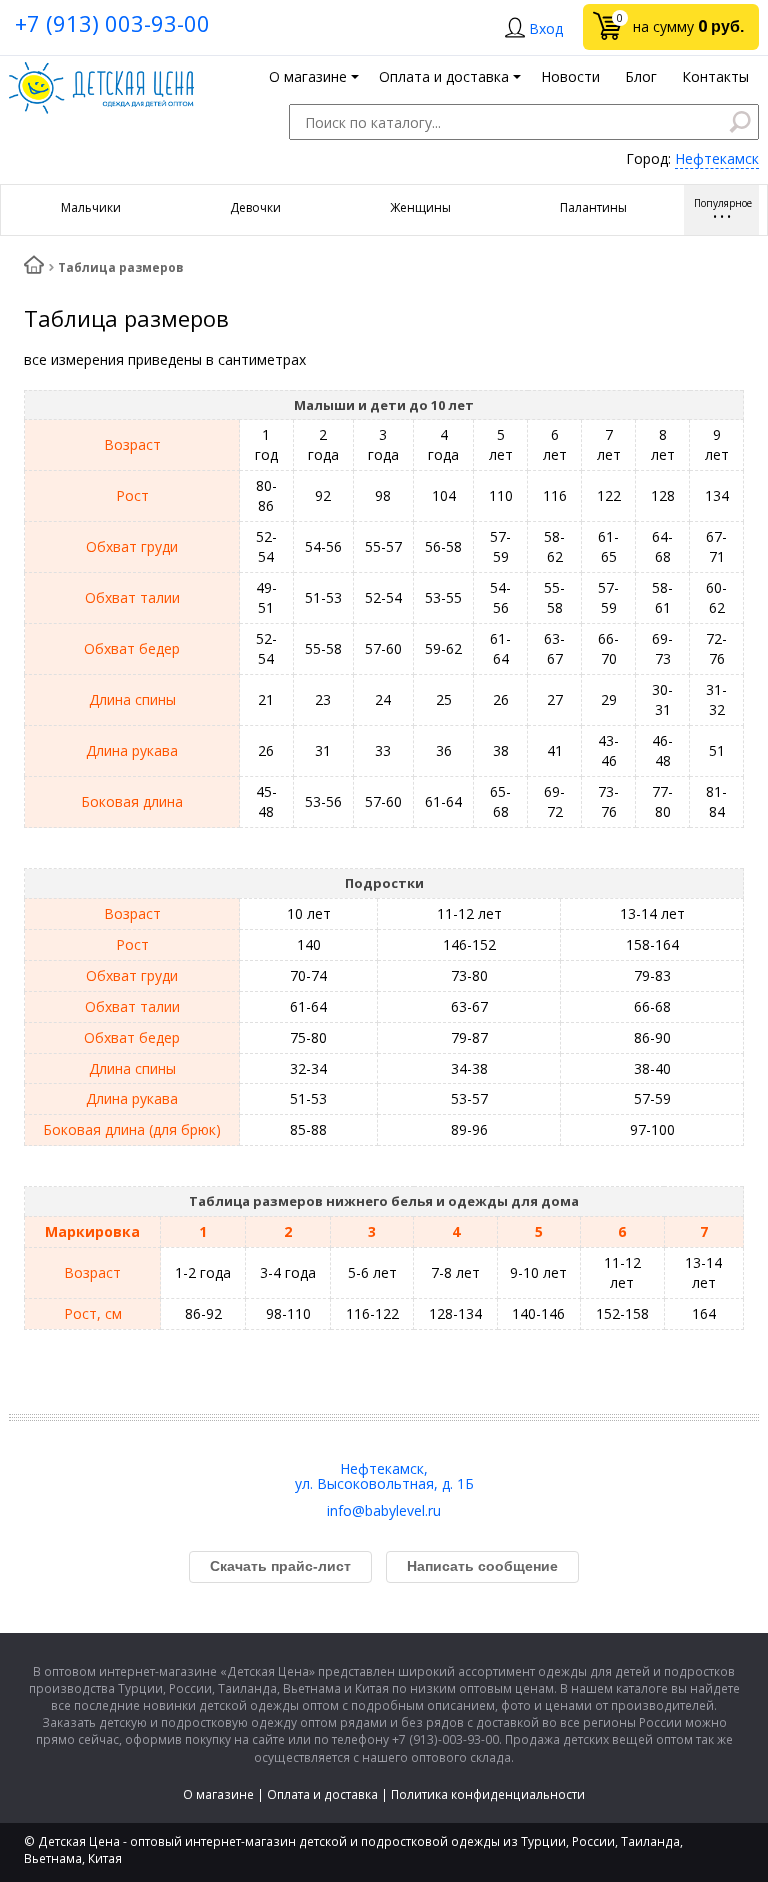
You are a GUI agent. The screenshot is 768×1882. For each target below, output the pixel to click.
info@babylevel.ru (384, 1510)
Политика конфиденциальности (488, 1794)
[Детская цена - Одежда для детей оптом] (101, 71)
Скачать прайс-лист (280, 1566)
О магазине (218, 1794)
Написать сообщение (482, 1566)
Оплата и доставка (322, 1794)
